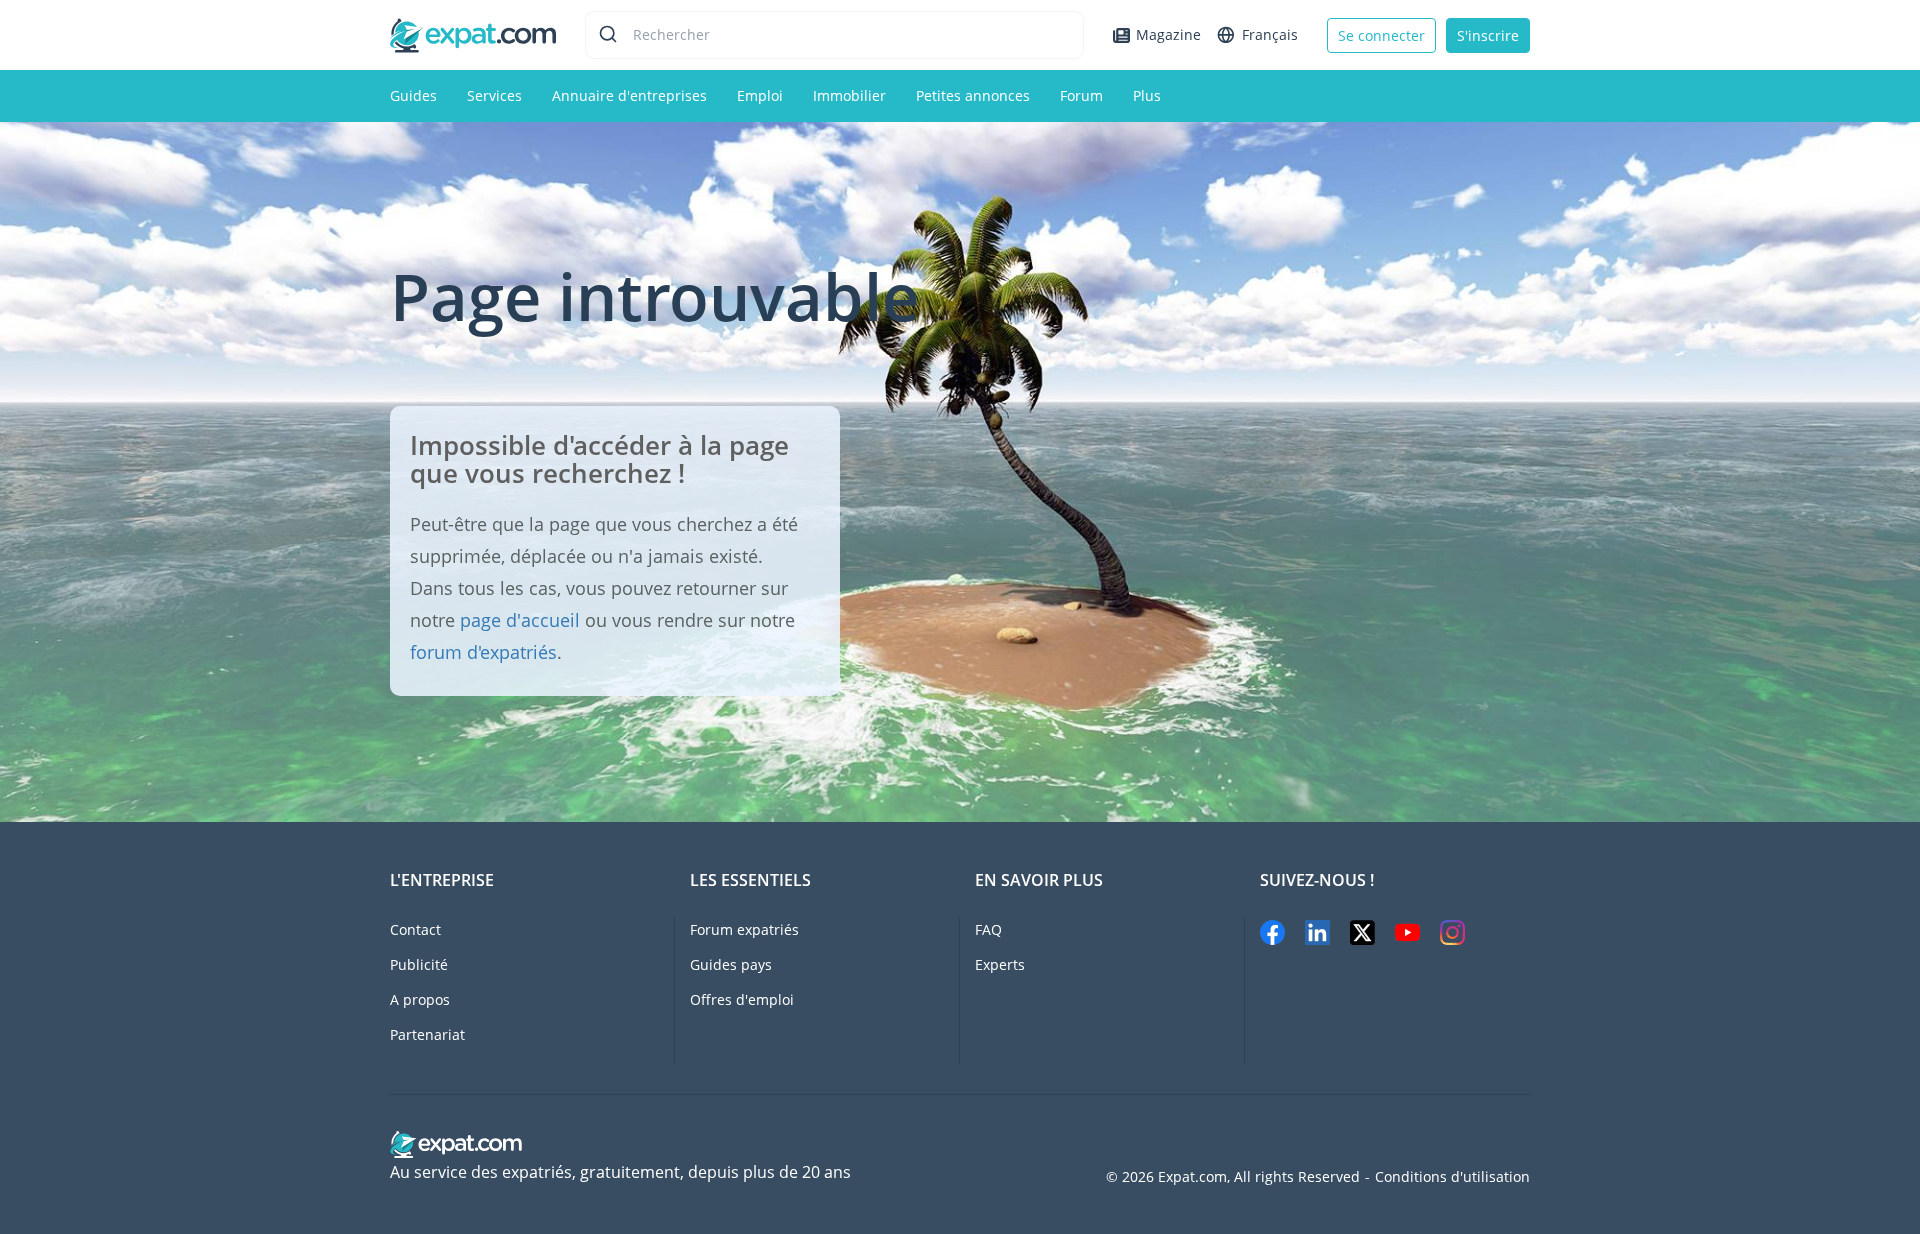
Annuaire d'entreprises (629, 95)
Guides (413, 95)
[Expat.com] (473, 33)
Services (494, 95)
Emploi (760, 95)
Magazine (1168, 34)
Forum (1081, 95)
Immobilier (849, 95)
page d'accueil (520, 620)
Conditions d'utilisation (1452, 1177)
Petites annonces (973, 95)
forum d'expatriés (483, 652)
